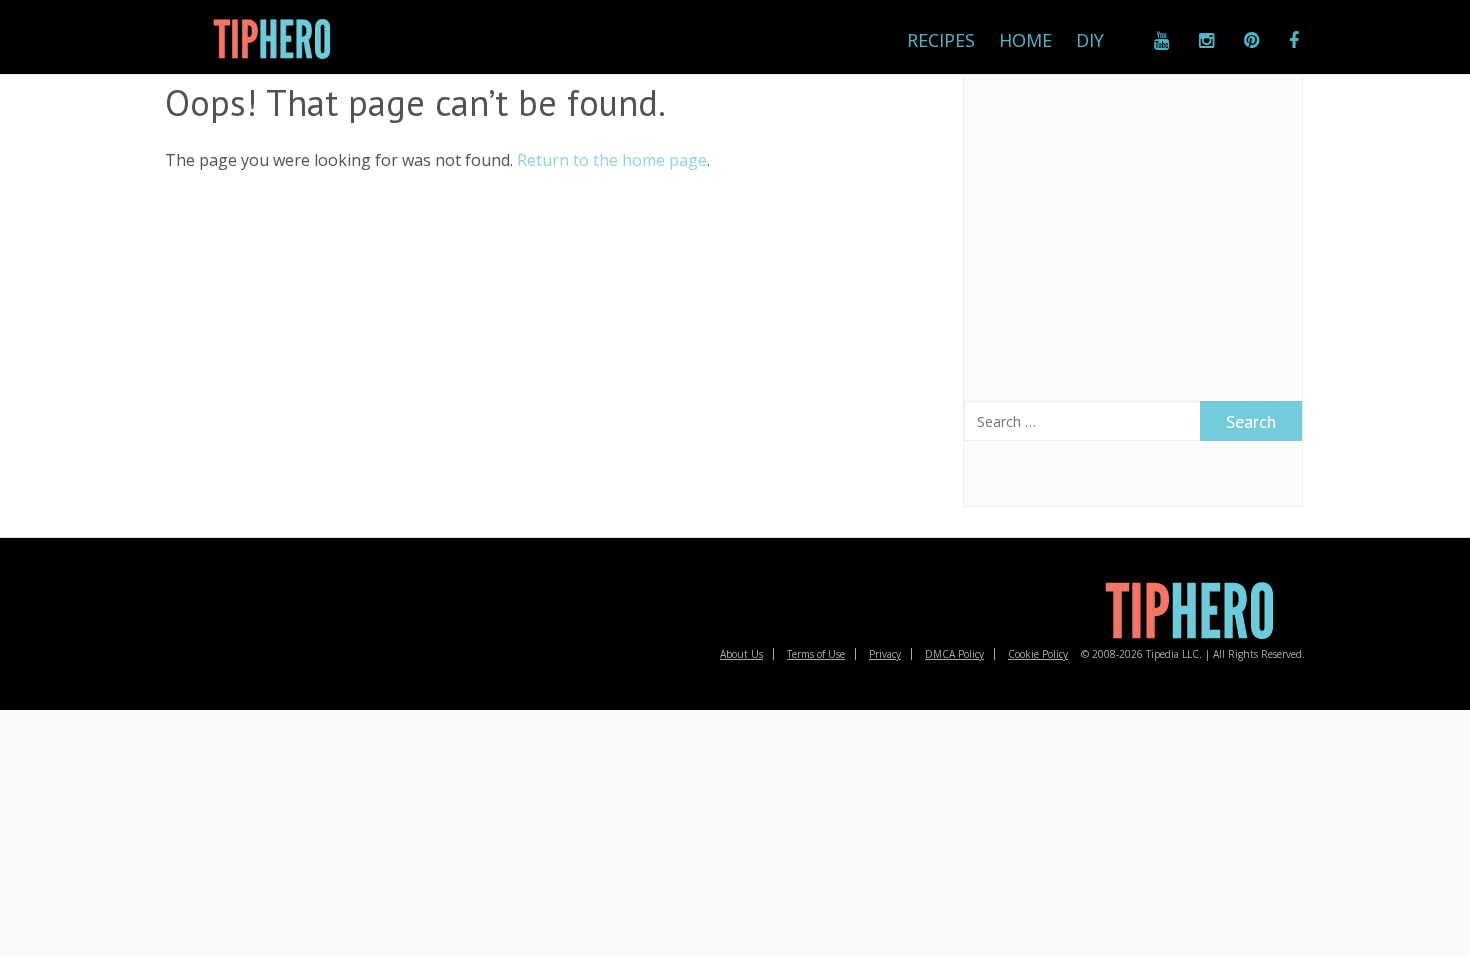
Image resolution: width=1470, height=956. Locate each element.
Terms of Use (816, 654)
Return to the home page (612, 160)
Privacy (885, 654)
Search (1251, 421)
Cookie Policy (1038, 654)
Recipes (941, 40)
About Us (741, 654)
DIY (1090, 40)
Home (1025, 40)
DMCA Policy (954, 654)
